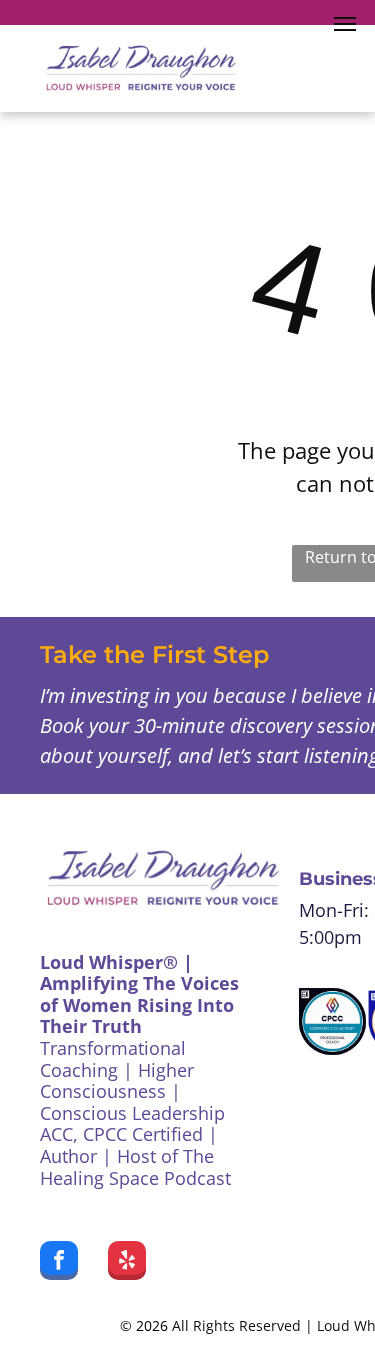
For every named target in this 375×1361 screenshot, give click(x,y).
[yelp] (127, 1263)
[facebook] (59, 1263)
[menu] (345, 24)
